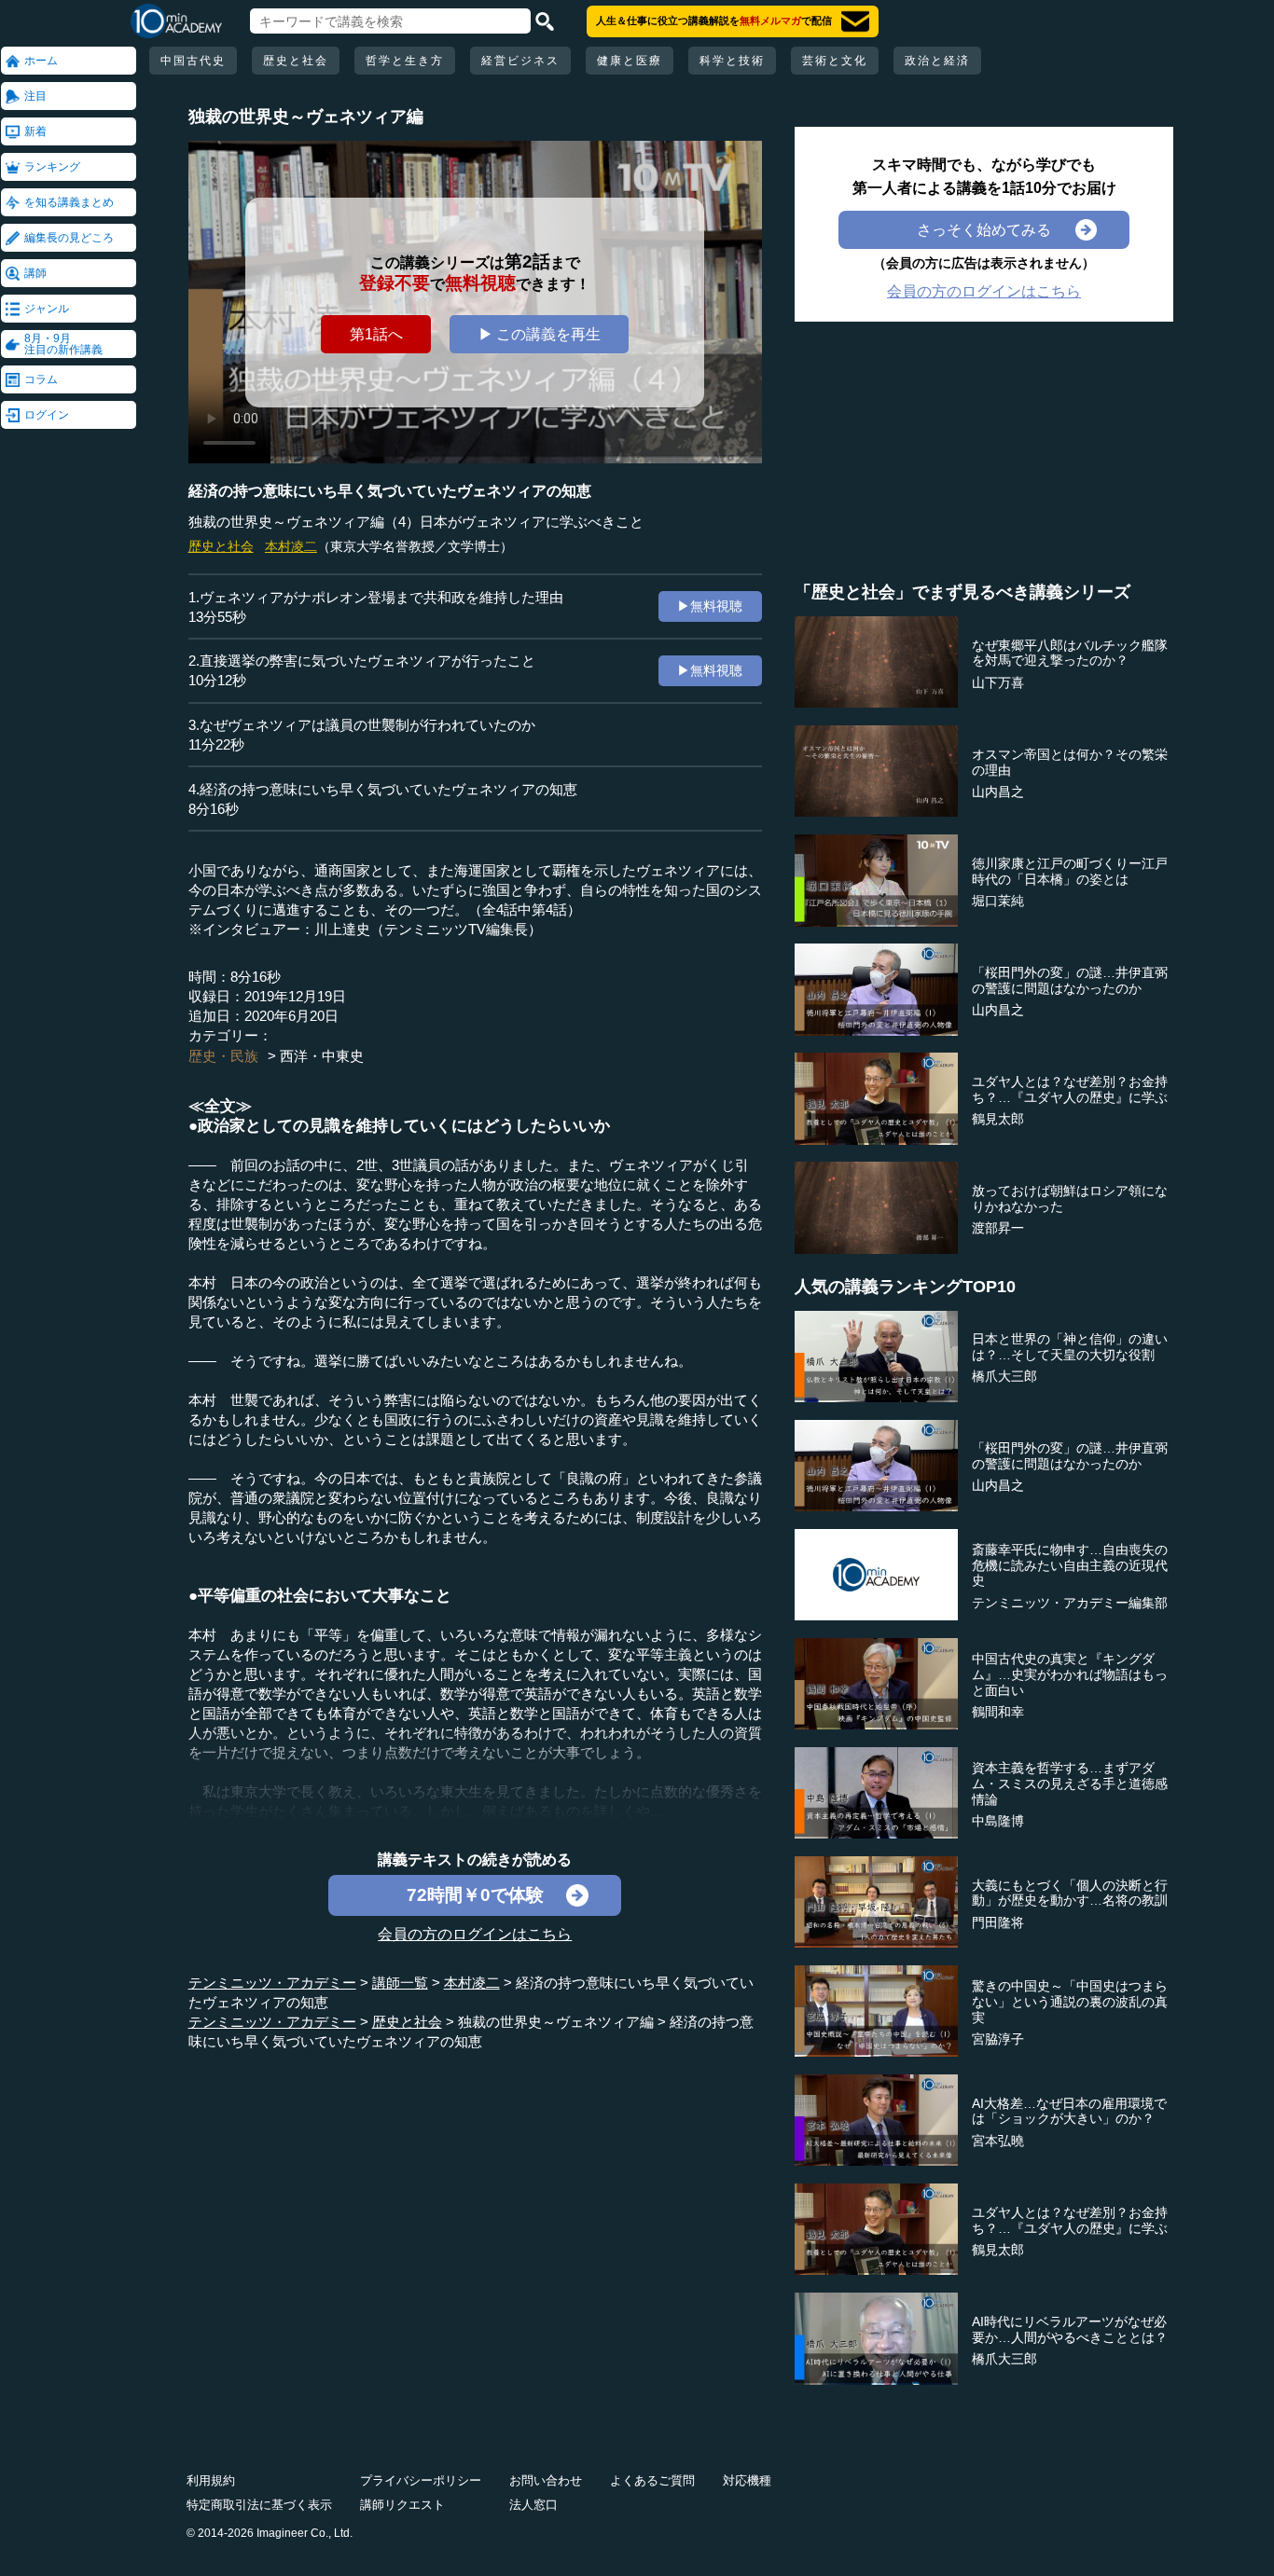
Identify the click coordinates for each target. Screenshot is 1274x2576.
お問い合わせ (546, 2480)
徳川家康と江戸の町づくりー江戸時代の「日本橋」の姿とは (1070, 871)
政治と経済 (937, 61)
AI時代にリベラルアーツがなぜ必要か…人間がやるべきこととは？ (1070, 2329)
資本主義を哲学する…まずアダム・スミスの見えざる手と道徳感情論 (1070, 1784)
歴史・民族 (223, 1056)
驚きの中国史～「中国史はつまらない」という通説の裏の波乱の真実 (1070, 2002)
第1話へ (376, 334)
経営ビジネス (520, 61)
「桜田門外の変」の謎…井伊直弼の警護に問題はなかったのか (1070, 980)
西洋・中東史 (322, 1056)
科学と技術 (732, 61)
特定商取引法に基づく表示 (259, 2505)
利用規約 (211, 2480)
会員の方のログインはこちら (475, 1934)
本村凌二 (291, 546)
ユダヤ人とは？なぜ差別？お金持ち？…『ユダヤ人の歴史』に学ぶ (1070, 1089)
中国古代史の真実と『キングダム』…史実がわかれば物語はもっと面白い (1070, 1674)
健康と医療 (630, 61)
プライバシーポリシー (421, 2480)
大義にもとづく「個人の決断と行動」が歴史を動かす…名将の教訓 (1070, 1893)
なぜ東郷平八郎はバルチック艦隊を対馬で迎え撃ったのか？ (1070, 653)
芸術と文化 (835, 61)
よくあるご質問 (652, 2480)
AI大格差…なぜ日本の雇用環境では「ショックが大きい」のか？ (1069, 2111)
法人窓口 (533, 2505)
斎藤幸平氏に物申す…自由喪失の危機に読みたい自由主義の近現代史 (1070, 1565)
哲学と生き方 (405, 61)
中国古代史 (193, 61)
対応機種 (747, 2480)
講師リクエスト (402, 2505)
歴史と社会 (296, 61)
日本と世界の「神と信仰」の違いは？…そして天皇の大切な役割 (1070, 1347)
